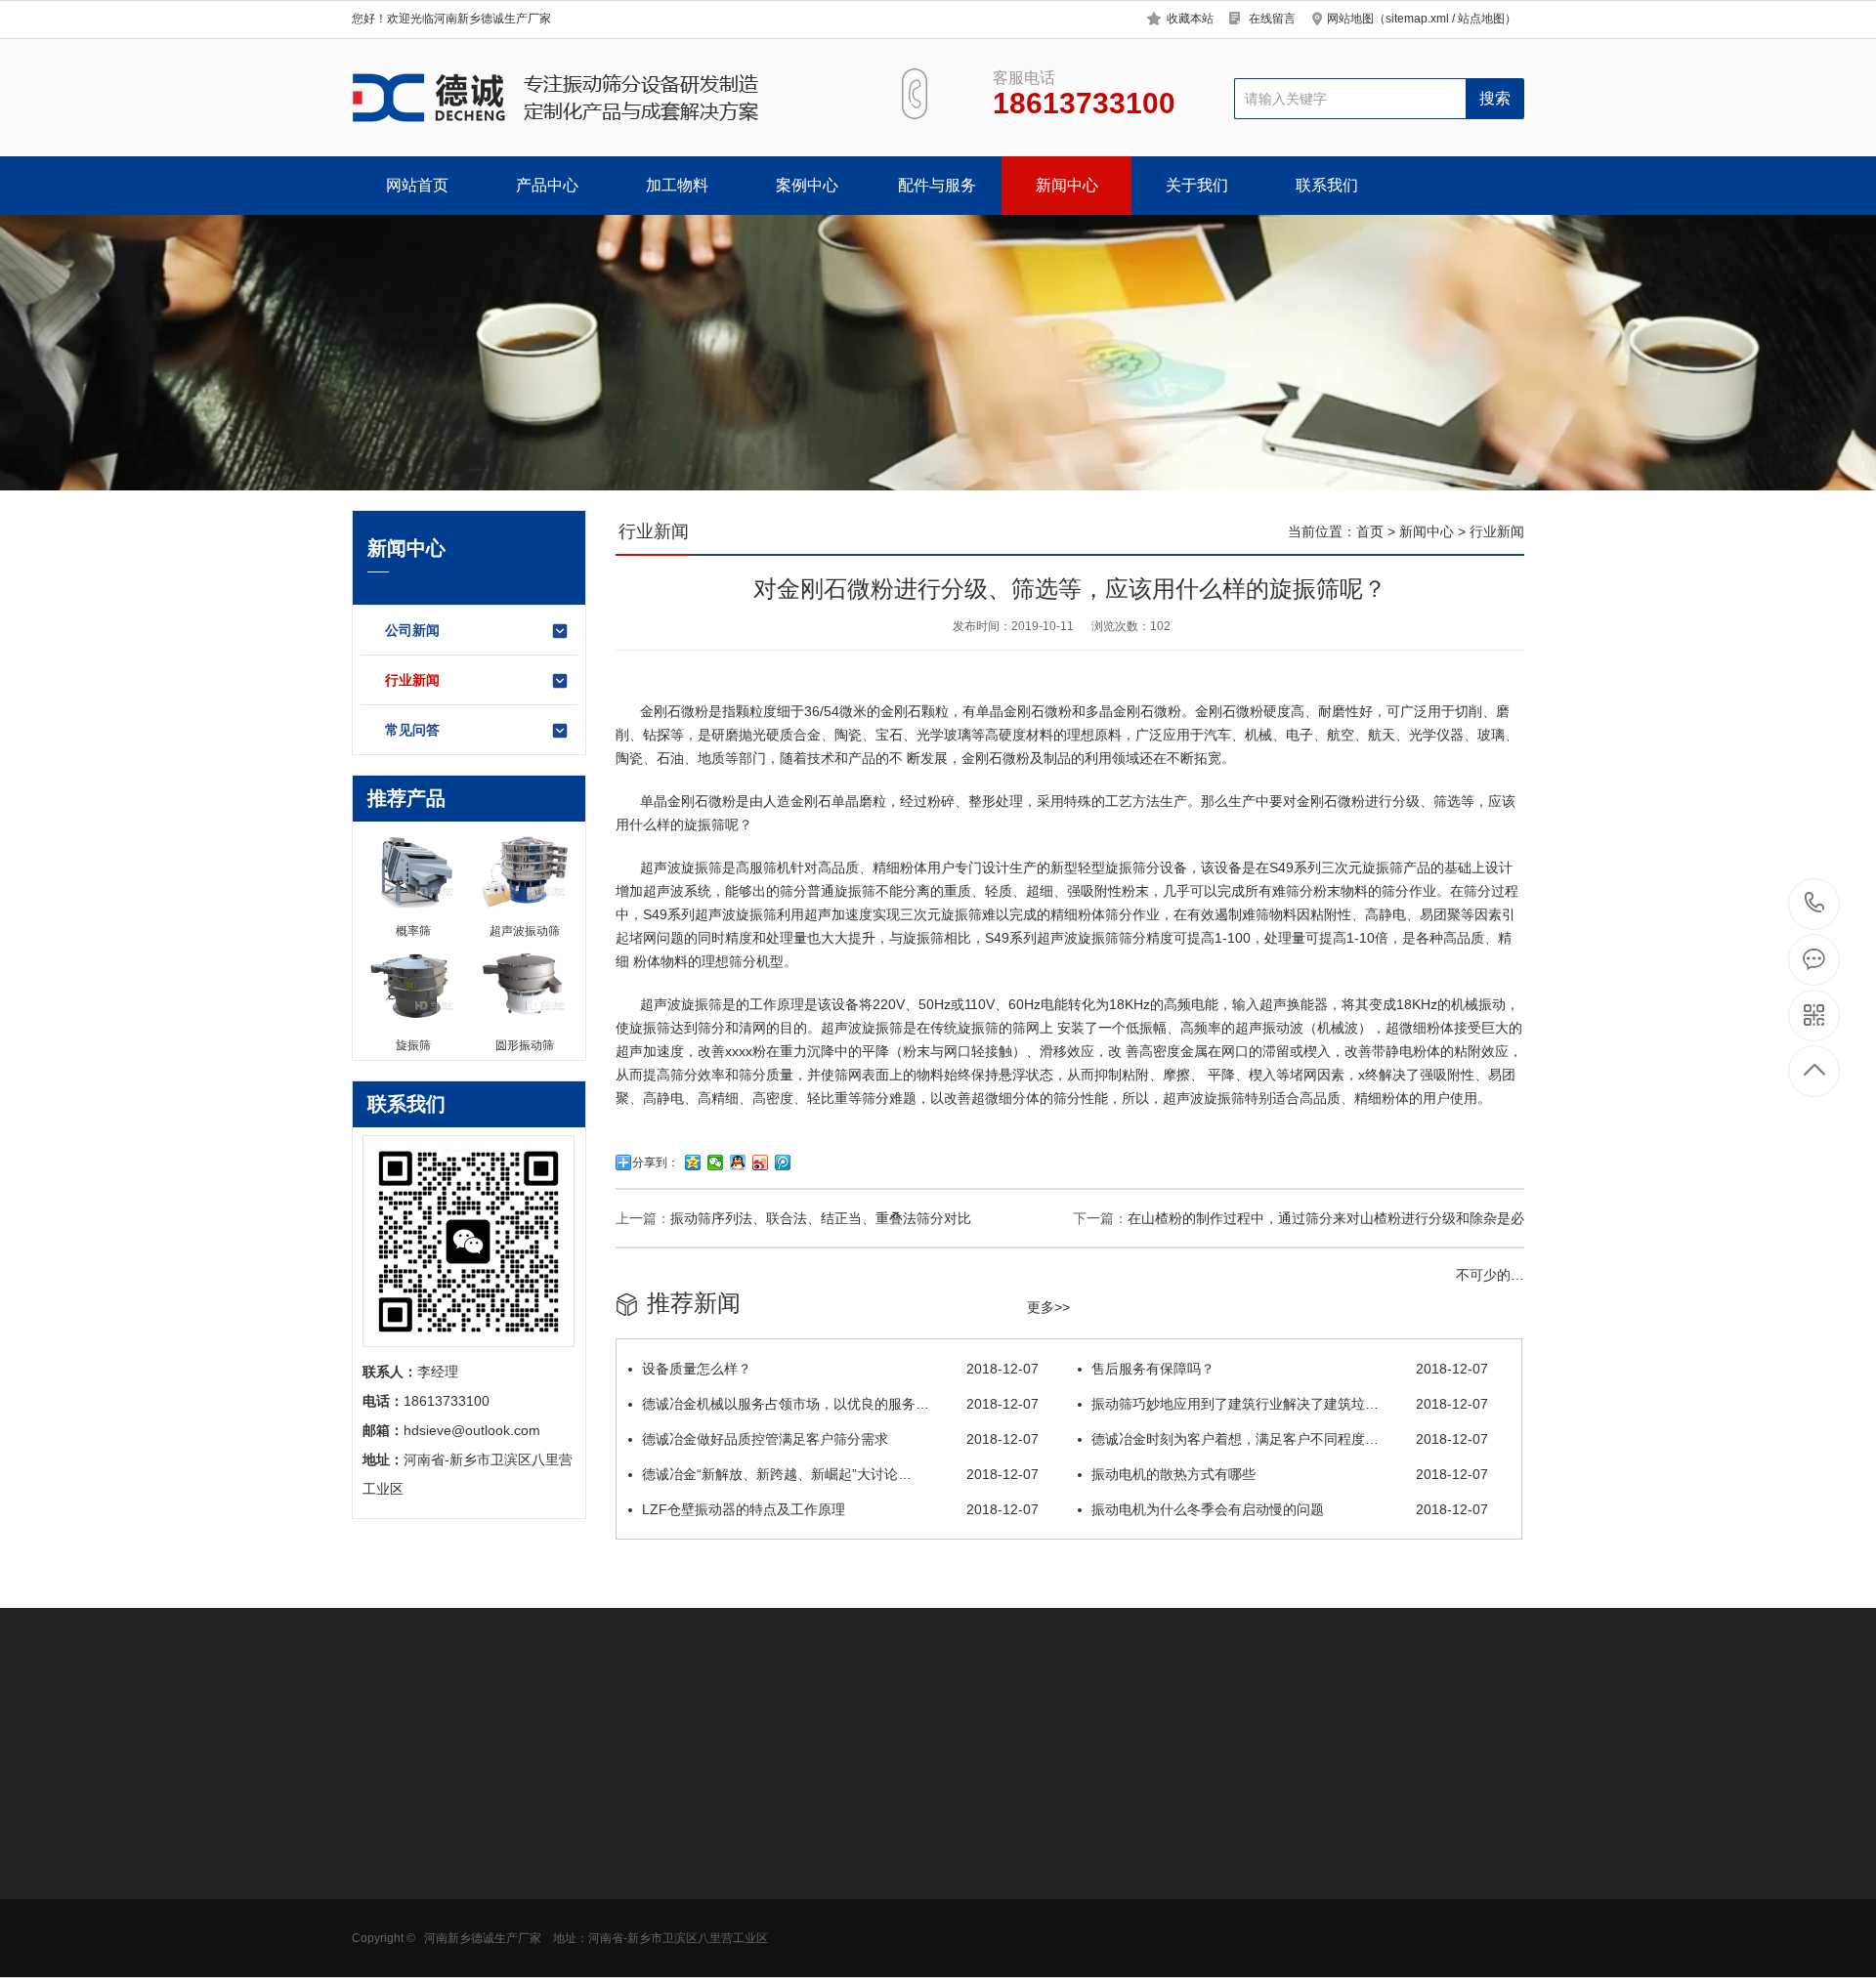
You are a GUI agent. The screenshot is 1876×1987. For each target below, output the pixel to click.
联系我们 (1327, 185)
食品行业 (515, 1836)
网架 (773, 1924)
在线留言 (1272, 19)
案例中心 (807, 185)
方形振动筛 (386, 1865)
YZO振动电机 (801, 1836)
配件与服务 (937, 185)
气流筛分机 (386, 1894)
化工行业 (515, 1894)
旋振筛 (704, 824)
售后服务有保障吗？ (1290, 1369)
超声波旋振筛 (681, 867)
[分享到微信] (716, 1163)
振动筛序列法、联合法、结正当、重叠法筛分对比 (821, 1218)
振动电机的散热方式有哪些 (1290, 1474)
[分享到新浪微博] (761, 1163)
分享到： (656, 1163)
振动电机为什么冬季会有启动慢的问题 (1290, 1509)
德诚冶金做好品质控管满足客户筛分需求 (840, 1439)
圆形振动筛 (386, 1836)
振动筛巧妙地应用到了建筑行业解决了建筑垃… (1290, 1404)
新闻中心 (1067, 185)
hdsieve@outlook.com (1090, 1900)
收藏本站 (1190, 19)
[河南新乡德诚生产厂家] (603, 98)
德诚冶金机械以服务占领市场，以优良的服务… (840, 1404)
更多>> (1048, 1307)
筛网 (773, 1865)
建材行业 (515, 1953)
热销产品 (655, 1790)
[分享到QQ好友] (738, 1163)
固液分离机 (386, 1953)
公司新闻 (412, 630)
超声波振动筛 (664, 1865)
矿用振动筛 (386, 1924)
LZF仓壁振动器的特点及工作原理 (840, 1509)
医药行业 (515, 1865)
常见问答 (412, 730)
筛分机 (749, 961)
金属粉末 (515, 1924)
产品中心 (547, 185)
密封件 (780, 1894)
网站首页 (417, 185)
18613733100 (1815, 904)
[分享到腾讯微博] (783, 1163)
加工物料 (677, 185)
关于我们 (1197, 185)
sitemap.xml (1417, 19)
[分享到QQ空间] (693, 1163)
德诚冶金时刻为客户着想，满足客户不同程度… (1290, 1439)
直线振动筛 (658, 1924)
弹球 (773, 1953)
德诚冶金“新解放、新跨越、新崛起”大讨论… (840, 1474)
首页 (1370, 531)
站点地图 (1481, 19)
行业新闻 (412, 680)
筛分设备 (1160, 867)
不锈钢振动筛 (664, 1894)
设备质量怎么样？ (840, 1369)
